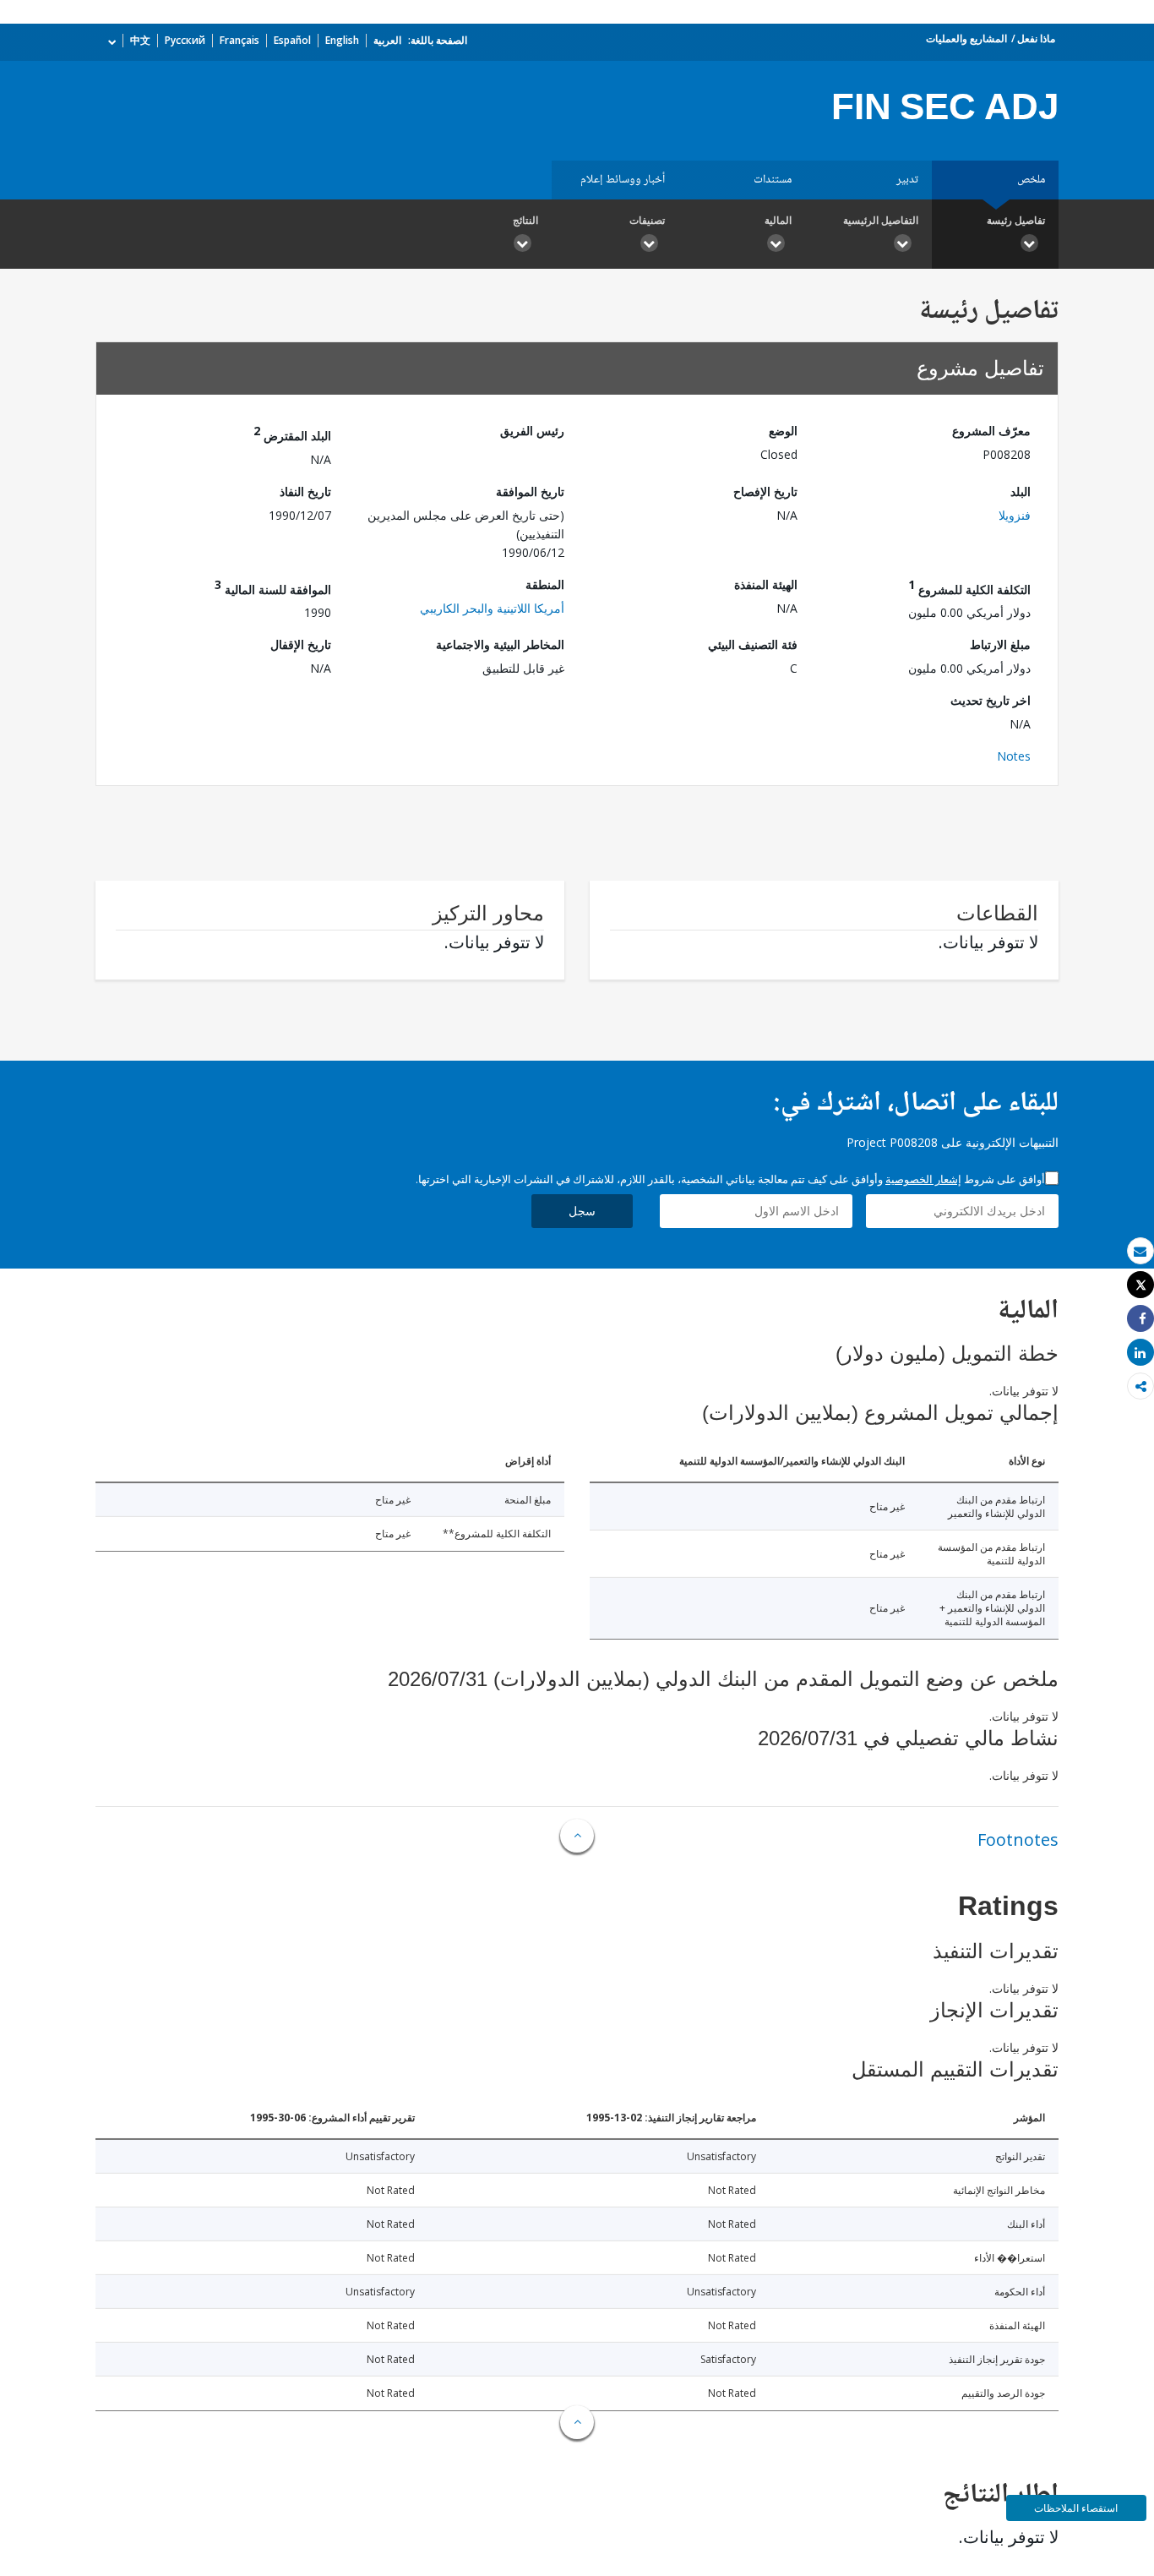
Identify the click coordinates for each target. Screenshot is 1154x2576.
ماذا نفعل (1036, 38)
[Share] (1140, 1319)
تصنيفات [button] (647, 220)
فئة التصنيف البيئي (753, 644)
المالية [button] (778, 220)
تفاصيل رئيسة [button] (1016, 220)
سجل (582, 1211)
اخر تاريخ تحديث (991, 700)
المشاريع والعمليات (966, 38)
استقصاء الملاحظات (1076, 2508)
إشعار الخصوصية (923, 1179)
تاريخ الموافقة (530, 491)
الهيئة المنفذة (766, 584)
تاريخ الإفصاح (765, 491)
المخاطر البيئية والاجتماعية (500, 644)
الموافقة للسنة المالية (273, 587)
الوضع (783, 431)
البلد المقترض (292, 433)
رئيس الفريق (532, 431)
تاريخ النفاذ (305, 491)
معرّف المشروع (991, 431)
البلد (1021, 491)
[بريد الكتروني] (1140, 1251)
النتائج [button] (525, 220)
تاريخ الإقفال (301, 644)
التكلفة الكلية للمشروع (969, 587)
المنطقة (545, 584)
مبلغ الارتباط (1000, 644)
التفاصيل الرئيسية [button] (881, 220)
